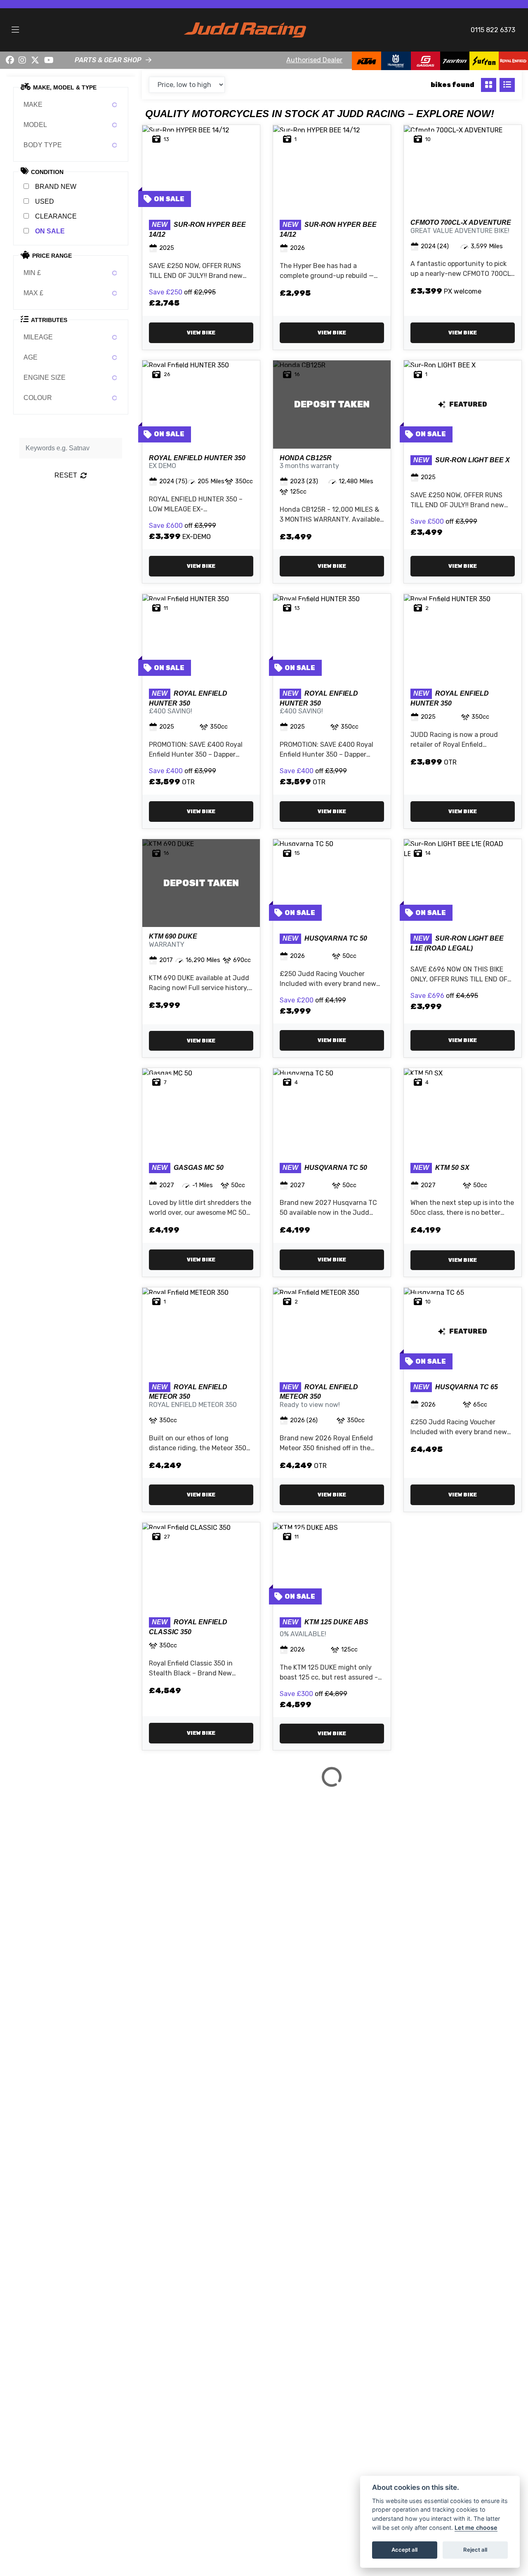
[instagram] (23, 60)
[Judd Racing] (245, 29)
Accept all (404, 2550)
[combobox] (71, 105)
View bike (201, 333)
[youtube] (49, 60)
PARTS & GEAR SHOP (108, 60)
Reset (66, 475)
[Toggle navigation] (15, 30)
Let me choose (476, 2528)
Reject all (475, 2550)
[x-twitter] (35, 60)
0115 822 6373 (493, 30)
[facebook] (10, 60)
